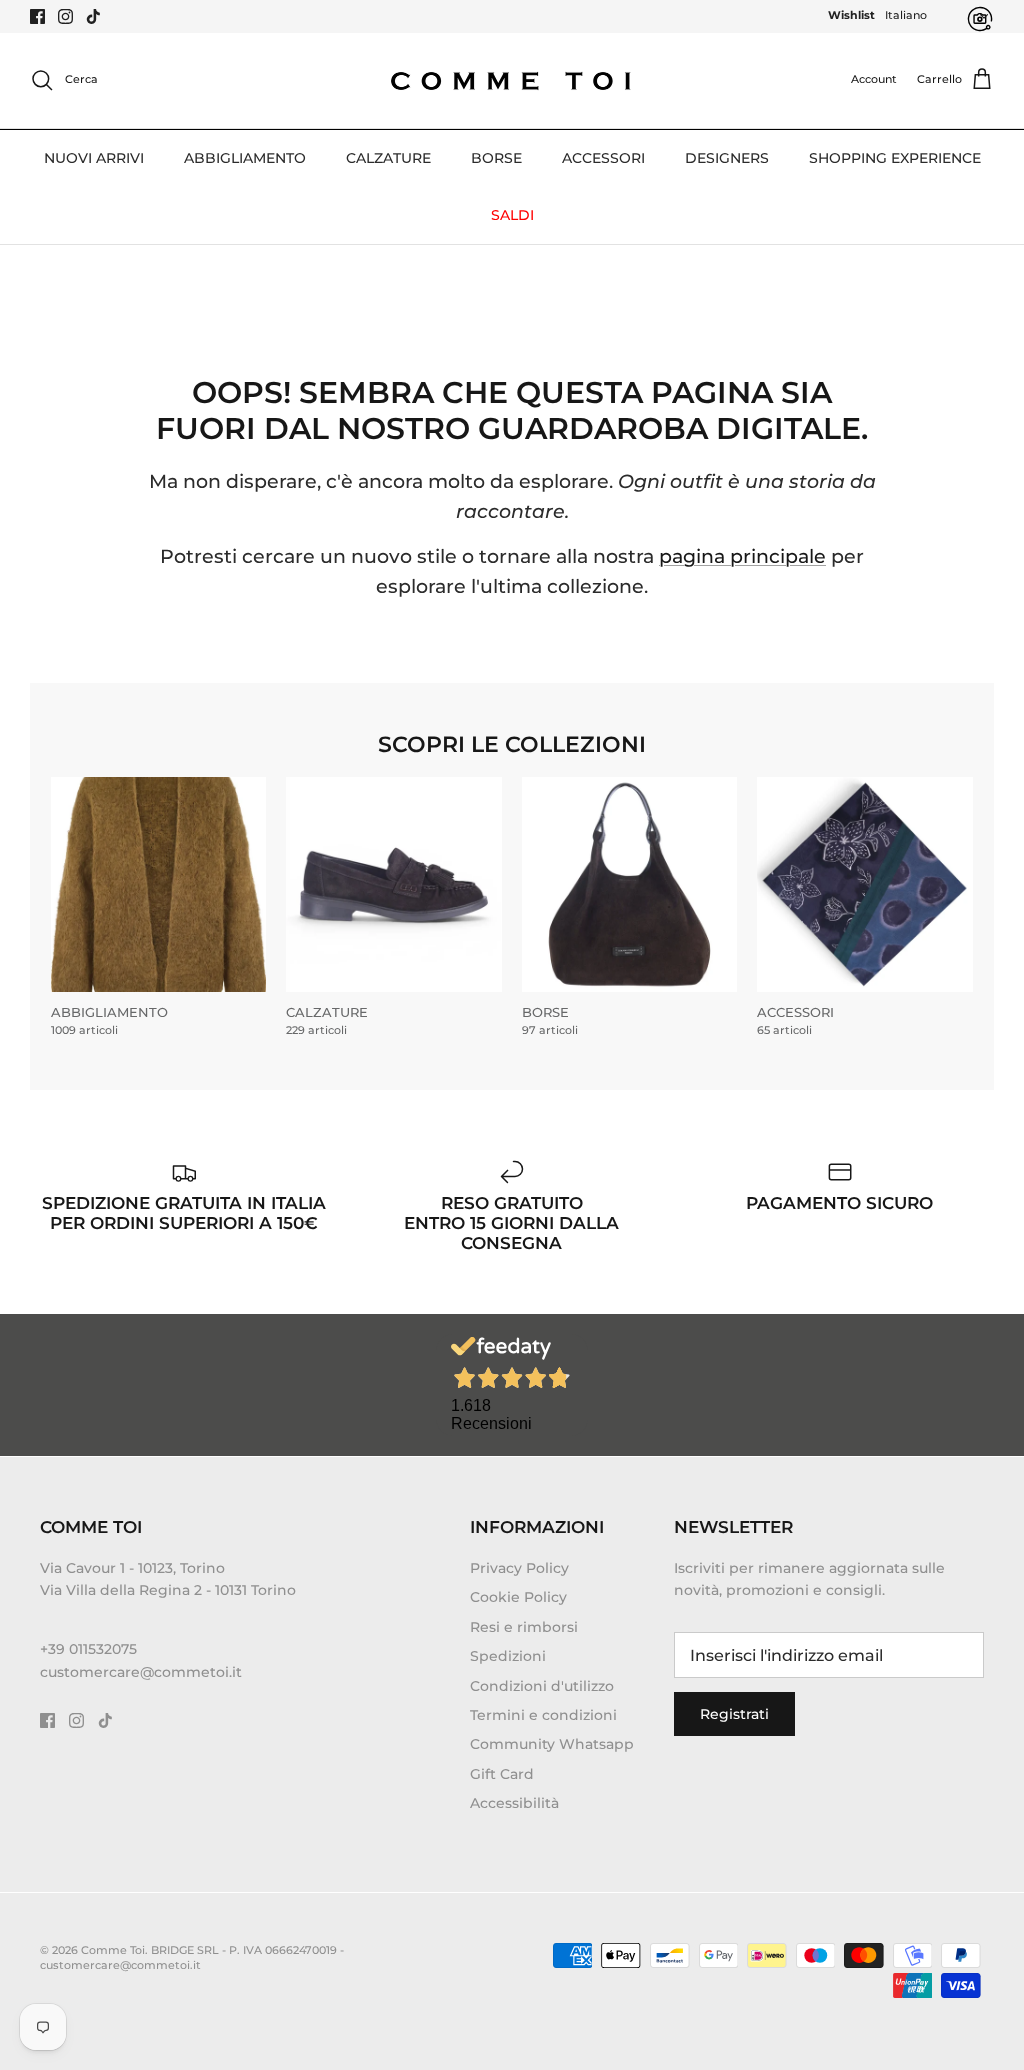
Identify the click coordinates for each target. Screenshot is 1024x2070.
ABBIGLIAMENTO (245, 158)
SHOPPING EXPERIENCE (895, 158)
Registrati (734, 1714)
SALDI (512, 215)
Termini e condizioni (543, 1715)
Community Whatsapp (552, 1744)
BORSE (496, 158)
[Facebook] (37, 16)
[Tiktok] (93, 16)
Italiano (906, 15)
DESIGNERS (727, 158)
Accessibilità (514, 1803)
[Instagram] (65, 16)
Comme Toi (113, 1950)
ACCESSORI (603, 158)
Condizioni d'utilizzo (542, 1686)
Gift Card (502, 1774)
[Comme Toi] (512, 80)
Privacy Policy (519, 1568)
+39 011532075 (88, 1649)
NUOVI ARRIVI (94, 158)
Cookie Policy (518, 1597)
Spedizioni (508, 1656)
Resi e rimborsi (524, 1627)
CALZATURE (388, 158)
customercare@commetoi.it (141, 1672)
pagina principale (742, 556)
